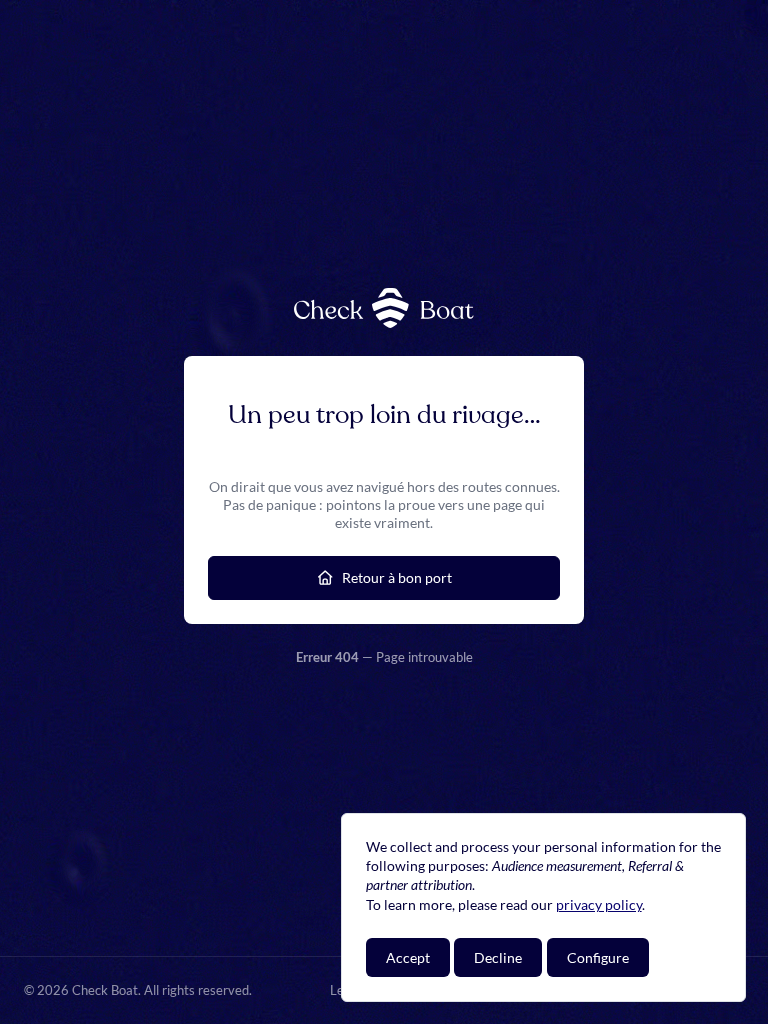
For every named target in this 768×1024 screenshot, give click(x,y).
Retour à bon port (397, 577)
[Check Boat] (384, 308)
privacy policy (599, 904)
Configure (598, 957)
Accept (408, 957)
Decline (498, 957)
